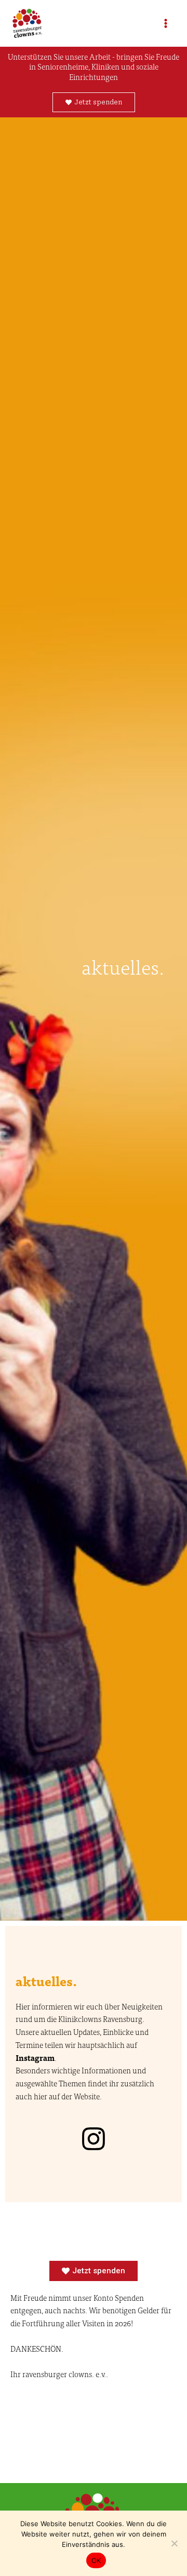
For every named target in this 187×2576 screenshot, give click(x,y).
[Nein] (174, 2543)
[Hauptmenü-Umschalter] (166, 23)
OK (96, 2560)
